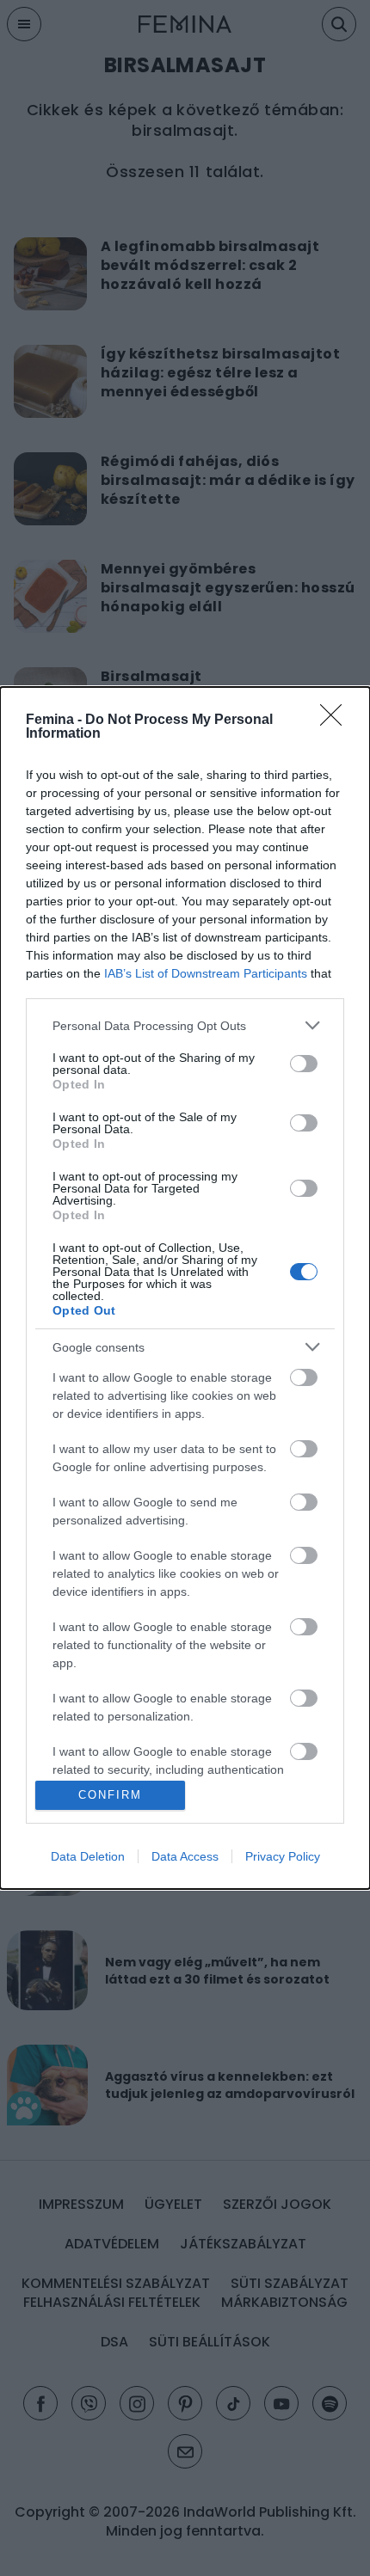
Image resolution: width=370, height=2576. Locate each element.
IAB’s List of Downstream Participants (206, 973)
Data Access (185, 1856)
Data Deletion (88, 1856)
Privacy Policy (283, 1856)
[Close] (336, 721)
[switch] (304, 1064)
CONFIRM (110, 1795)
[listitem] (185, 1025)
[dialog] (185, 1288)
